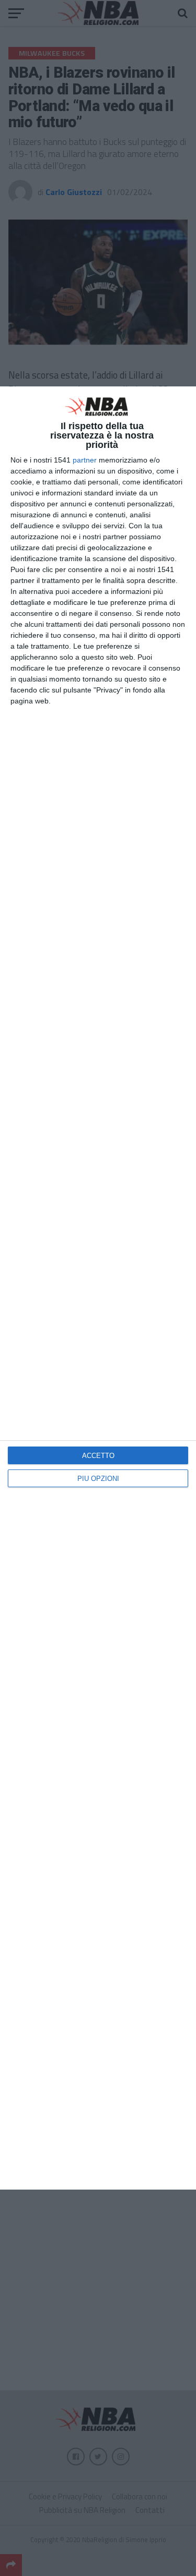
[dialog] (98, 1288)
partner (85, 460)
